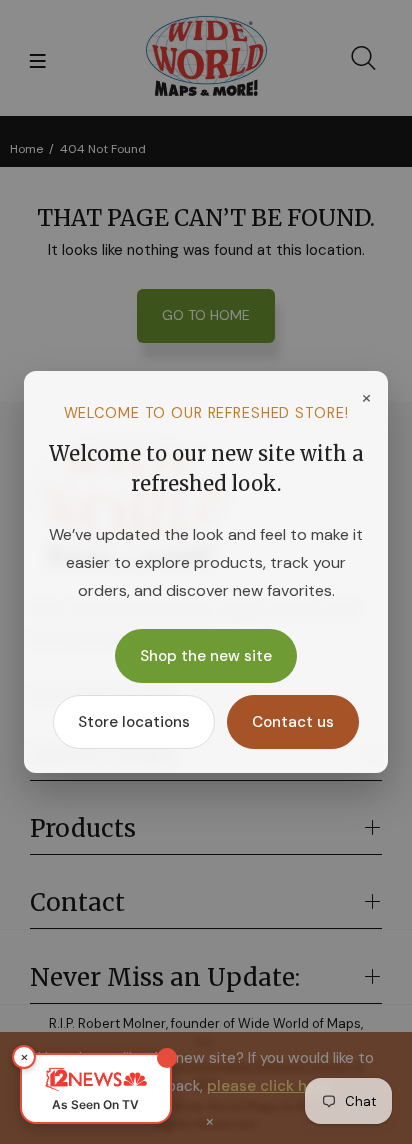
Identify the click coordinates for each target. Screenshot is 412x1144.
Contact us (293, 722)
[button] (96, 1088)
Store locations (134, 722)
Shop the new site (206, 656)
